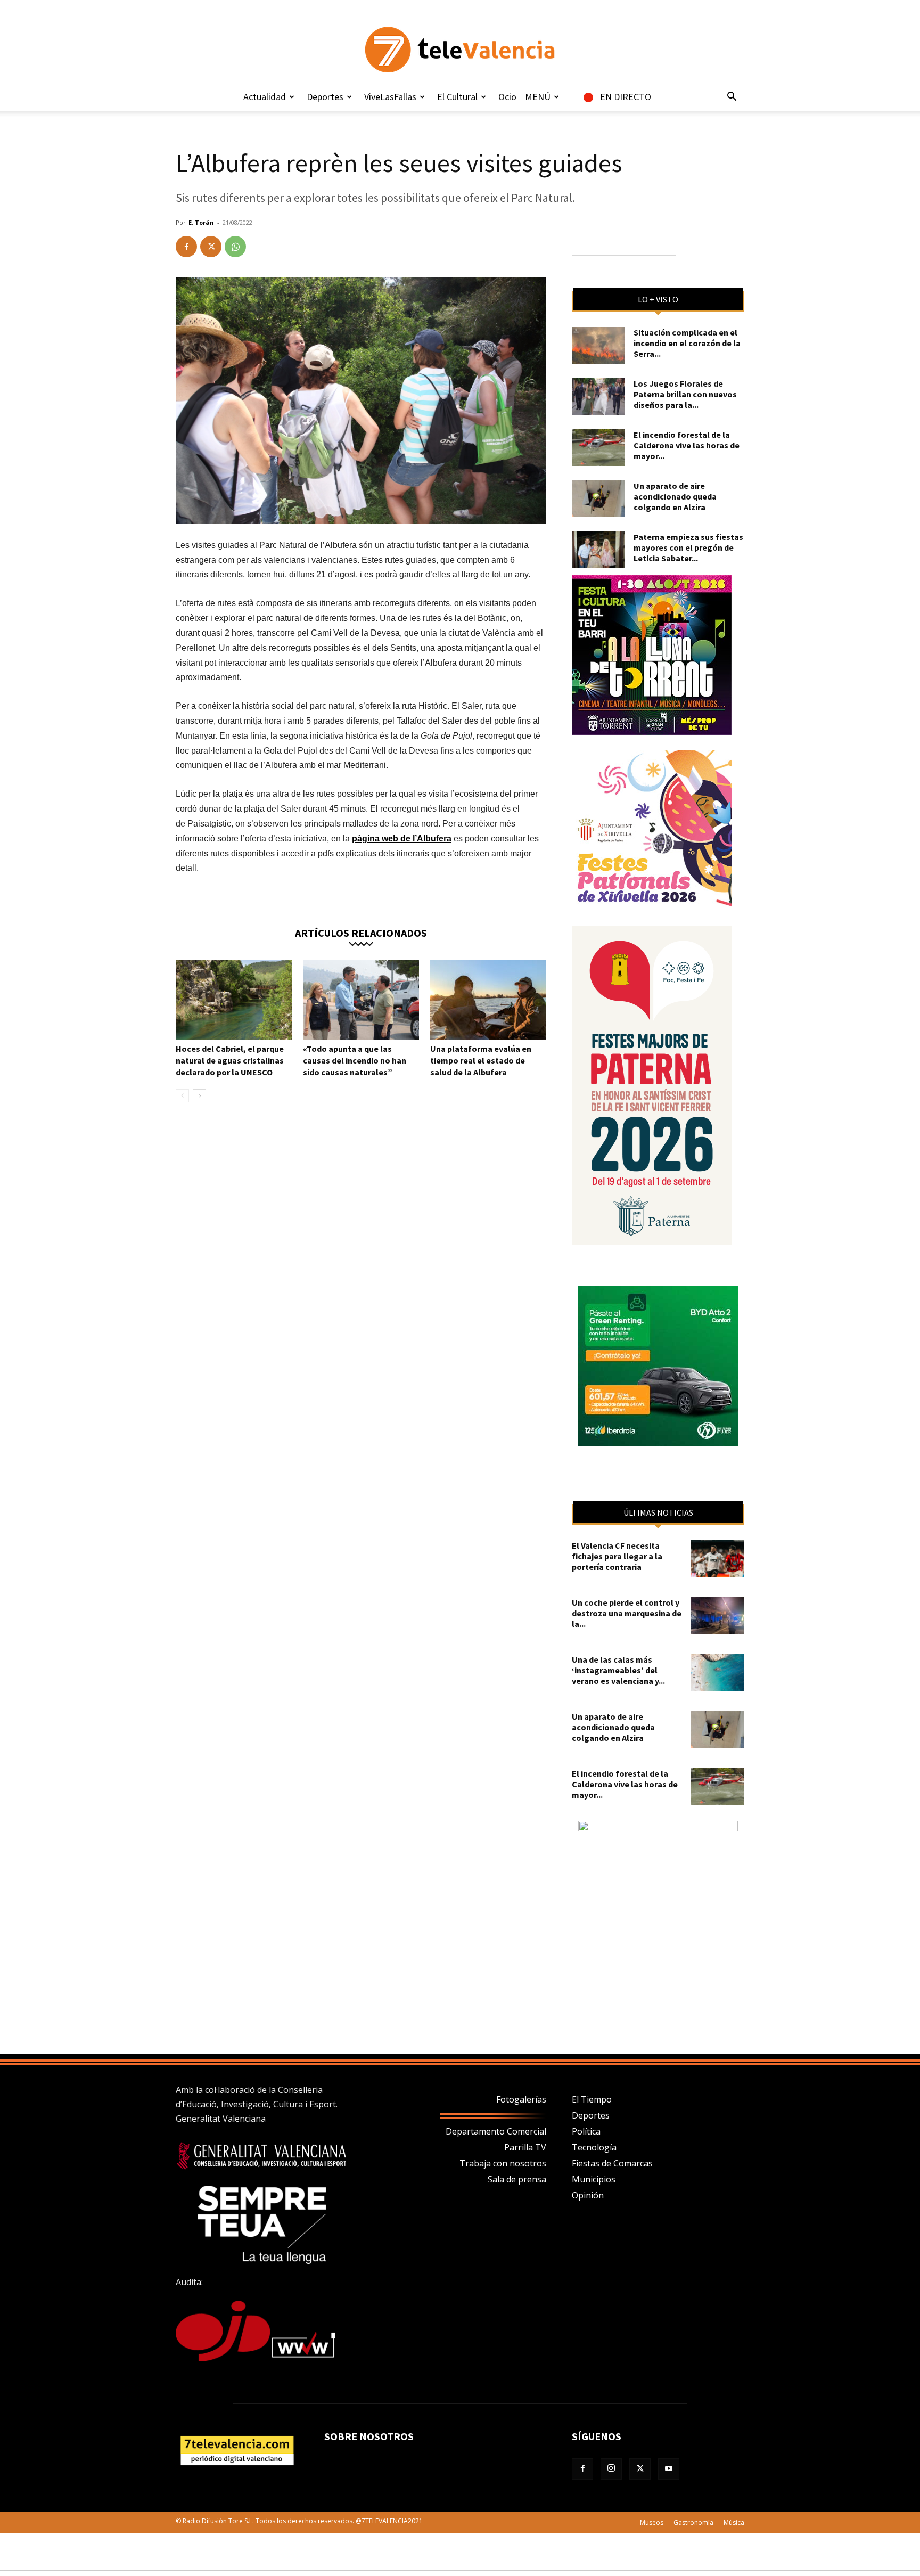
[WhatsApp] (235, 247)
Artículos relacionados (361, 932)
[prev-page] (182, 1096)
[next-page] (199, 1096)
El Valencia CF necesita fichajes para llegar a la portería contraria (617, 1556)
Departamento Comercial (496, 2131)
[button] (732, 97)
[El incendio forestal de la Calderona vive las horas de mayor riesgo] (598, 448)
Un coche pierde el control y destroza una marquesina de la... (627, 1613)
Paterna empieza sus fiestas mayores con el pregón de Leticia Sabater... (688, 547)
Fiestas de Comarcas (612, 2163)
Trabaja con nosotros (503, 2163)
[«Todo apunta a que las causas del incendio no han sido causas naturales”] (361, 1000)
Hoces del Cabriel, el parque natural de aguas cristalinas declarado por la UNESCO (230, 1060)
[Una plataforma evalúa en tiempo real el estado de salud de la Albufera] (488, 1000)
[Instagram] (611, 2469)
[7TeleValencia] (460, 50)
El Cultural (457, 97)
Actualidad (265, 97)
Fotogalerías (521, 2099)
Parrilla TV (525, 2147)
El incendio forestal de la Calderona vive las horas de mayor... (687, 445)
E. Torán (201, 222)
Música (734, 2522)
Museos (652, 2522)
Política (586, 2131)
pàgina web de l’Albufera (402, 839)
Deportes (325, 97)
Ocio (507, 97)
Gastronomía (693, 2522)
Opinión (588, 2195)
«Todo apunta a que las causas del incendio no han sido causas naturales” (355, 1060)
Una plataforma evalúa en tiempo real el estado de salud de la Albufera (481, 1060)
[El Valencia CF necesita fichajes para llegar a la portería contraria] (718, 1559)
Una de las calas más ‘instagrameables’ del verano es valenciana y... (618, 1670)
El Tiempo (592, 2099)
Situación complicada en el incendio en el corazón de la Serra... (687, 343)
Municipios (594, 2179)
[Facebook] (186, 247)
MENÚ (538, 97)
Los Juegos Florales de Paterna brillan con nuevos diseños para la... (685, 394)
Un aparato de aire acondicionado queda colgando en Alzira (675, 496)
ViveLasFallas (390, 97)
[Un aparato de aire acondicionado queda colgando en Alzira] (598, 499)
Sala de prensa (517, 2179)
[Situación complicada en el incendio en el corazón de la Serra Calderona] (598, 345)
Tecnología (594, 2147)
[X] (211, 247)
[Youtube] (669, 2469)
